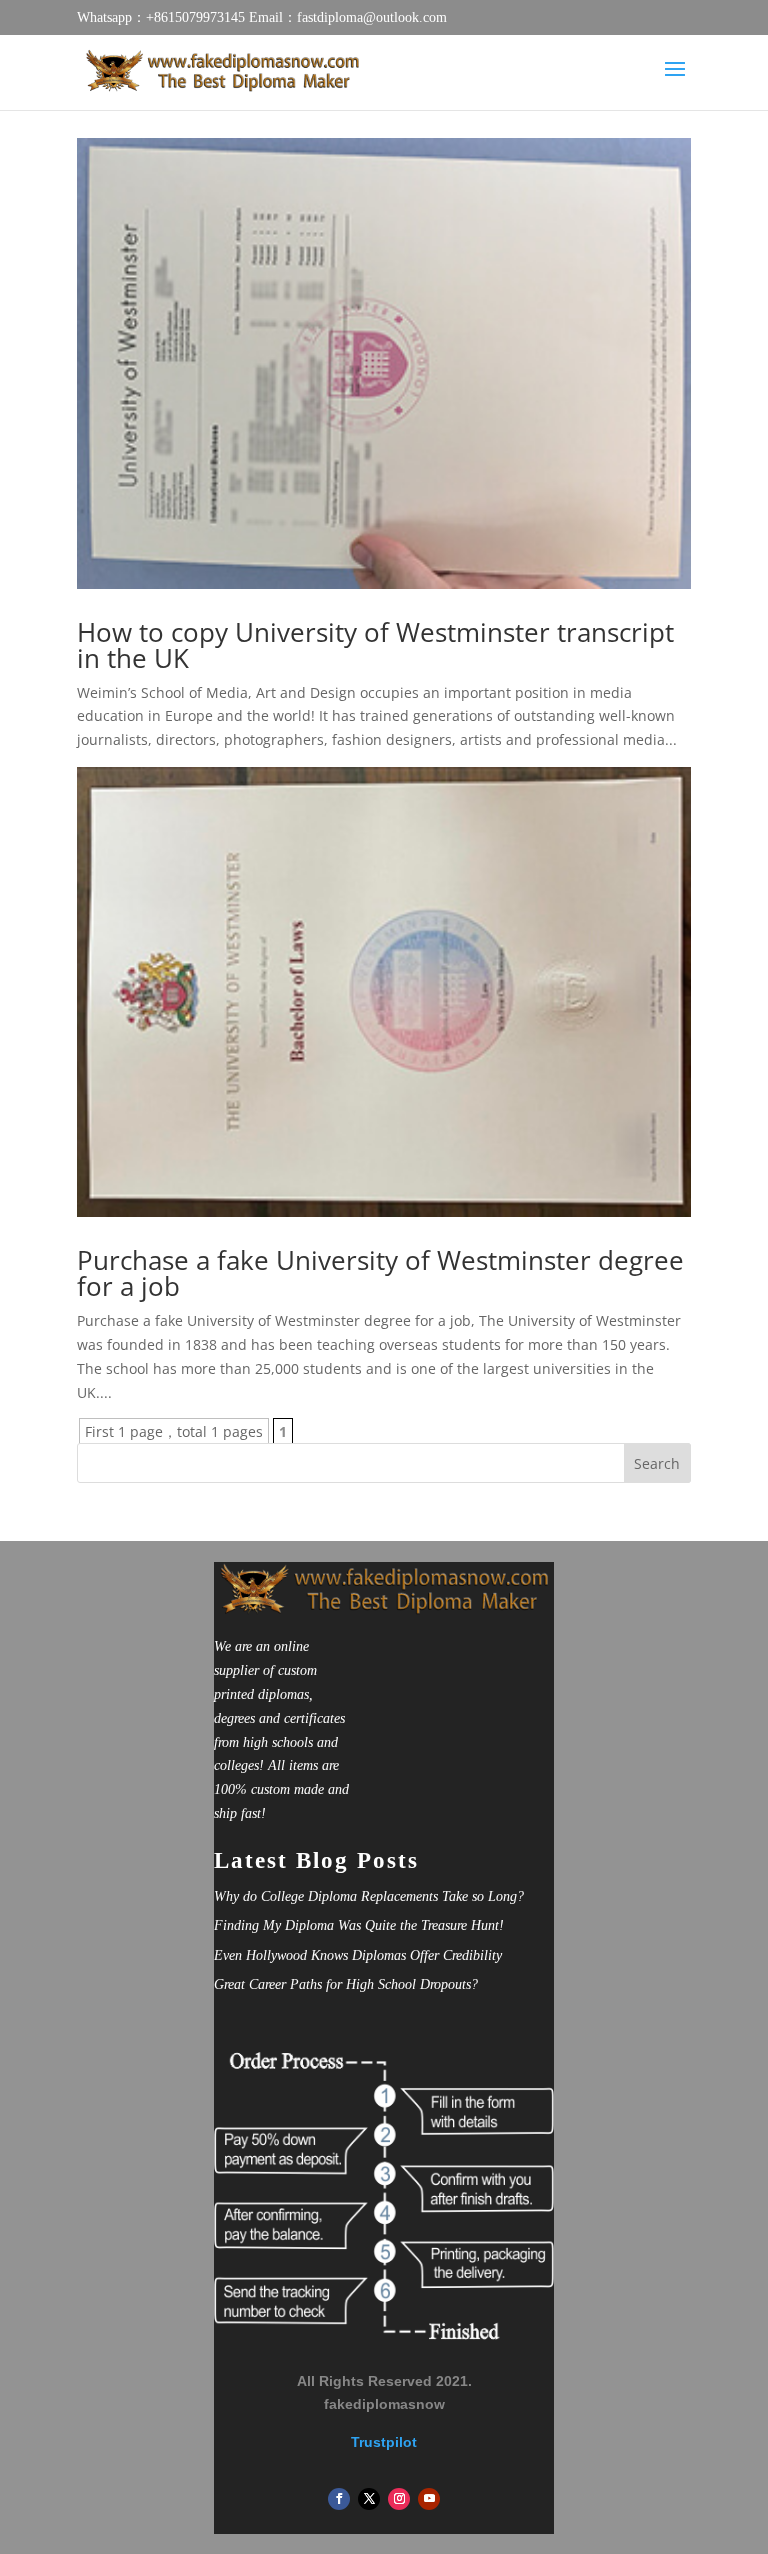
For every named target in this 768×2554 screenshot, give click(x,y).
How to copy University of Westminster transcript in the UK (375, 645)
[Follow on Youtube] (429, 2499)
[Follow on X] (369, 2499)
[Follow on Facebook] (339, 2499)
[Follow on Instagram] (399, 2499)
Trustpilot (384, 2442)
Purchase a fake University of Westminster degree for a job (380, 1273)
